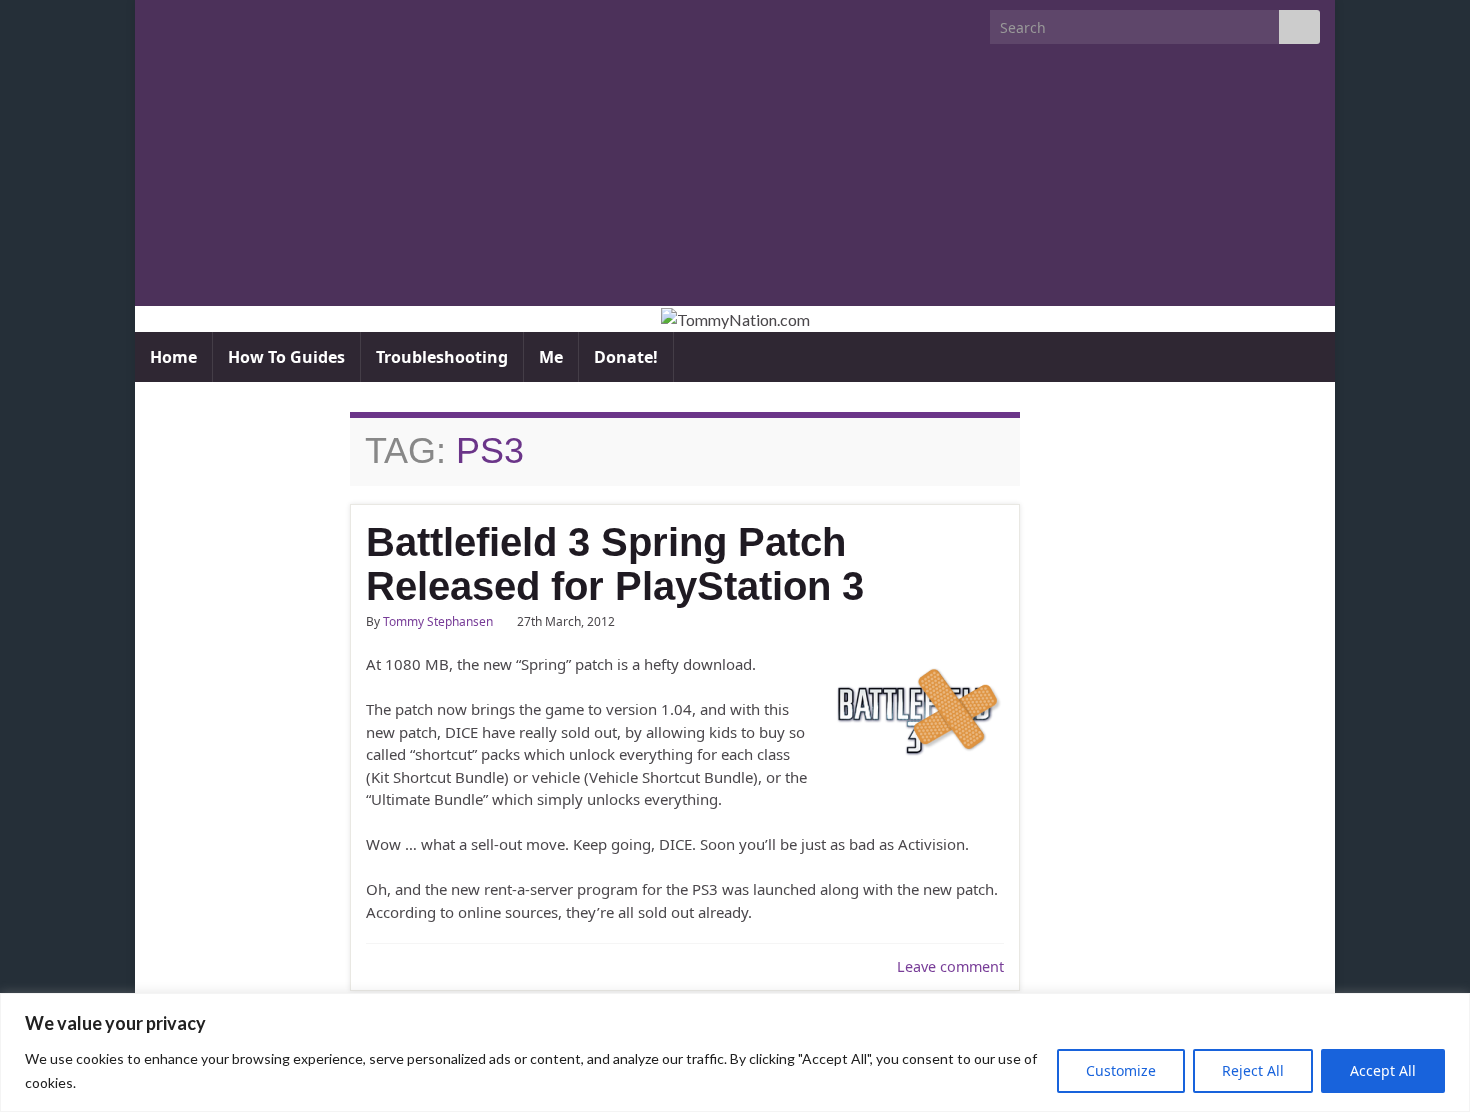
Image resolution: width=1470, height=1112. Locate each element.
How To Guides (286, 357)
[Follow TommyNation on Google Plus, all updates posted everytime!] (236, 21)
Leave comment (950, 966)
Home (173, 357)
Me (551, 357)
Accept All (1383, 1070)
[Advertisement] (735, 184)
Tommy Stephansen (438, 621)
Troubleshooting (442, 357)
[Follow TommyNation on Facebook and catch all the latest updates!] (268, 21)
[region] (735, 1052)
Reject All (1253, 1070)
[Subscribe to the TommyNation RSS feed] (159, 21)
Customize (1121, 1070)
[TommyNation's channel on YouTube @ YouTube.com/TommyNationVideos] (191, 21)
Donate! (626, 357)
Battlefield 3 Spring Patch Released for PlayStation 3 (615, 564)
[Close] (1449, 1010)
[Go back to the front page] (735, 319)
